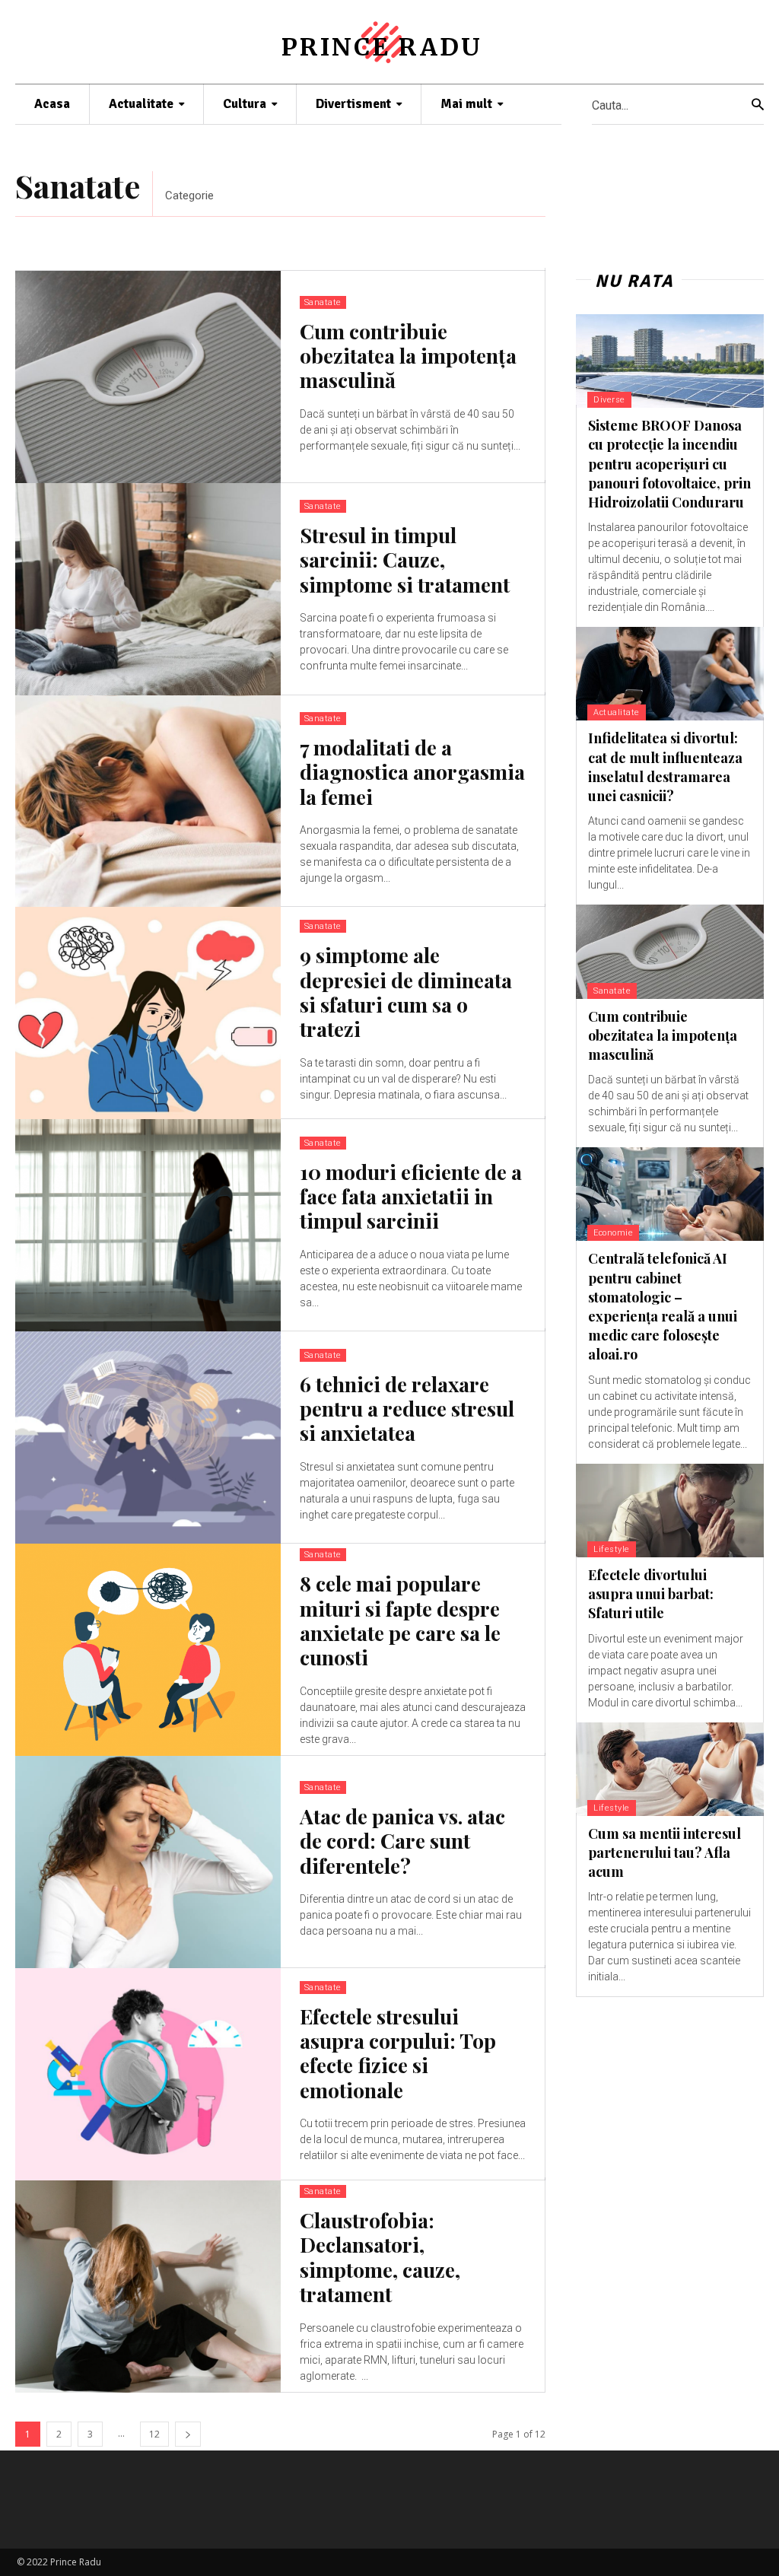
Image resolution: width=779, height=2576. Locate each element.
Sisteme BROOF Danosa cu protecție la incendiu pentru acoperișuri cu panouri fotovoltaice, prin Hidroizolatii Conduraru (669, 464)
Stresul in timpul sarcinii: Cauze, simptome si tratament (405, 560)
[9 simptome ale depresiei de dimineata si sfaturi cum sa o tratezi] (148, 1013)
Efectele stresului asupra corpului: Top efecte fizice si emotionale (398, 2053)
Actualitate (617, 712)
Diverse (609, 400)
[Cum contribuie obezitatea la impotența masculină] (148, 377)
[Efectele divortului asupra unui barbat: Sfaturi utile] (670, 1511)
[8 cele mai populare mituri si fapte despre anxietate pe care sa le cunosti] (148, 1650)
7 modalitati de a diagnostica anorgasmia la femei (412, 772)
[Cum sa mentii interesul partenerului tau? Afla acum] (670, 1769)
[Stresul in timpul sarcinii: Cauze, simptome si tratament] (148, 589)
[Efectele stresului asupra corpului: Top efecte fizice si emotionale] (148, 2074)
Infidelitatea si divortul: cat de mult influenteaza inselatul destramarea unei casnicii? (665, 767)
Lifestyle (612, 1549)
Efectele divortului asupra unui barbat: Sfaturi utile (651, 1594)
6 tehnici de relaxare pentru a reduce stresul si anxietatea (407, 1409)
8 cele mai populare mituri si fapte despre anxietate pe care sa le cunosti (400, 1620)
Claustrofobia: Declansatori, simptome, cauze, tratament (380, 2257)
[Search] (758, 105)
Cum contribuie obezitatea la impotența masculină (408, 356)
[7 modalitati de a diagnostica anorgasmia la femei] (148, 801)
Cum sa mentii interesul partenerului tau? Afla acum (665, 1852)
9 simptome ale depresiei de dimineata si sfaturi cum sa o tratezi (406, 992)
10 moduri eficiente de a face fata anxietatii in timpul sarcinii (411, 1196)
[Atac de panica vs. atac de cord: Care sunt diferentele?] (148, 1862)
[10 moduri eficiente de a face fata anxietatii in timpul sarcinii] (148, 1225)
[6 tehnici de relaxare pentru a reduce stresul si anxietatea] (148, 1437)
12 (154, 2434)
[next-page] (188, 2434)
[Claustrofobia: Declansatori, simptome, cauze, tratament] (148, 2287)
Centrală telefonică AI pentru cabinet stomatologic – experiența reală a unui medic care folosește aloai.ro (663, 1306)
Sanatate (323, 302)
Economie (613, 1233)
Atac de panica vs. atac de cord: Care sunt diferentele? (402, 1841)
